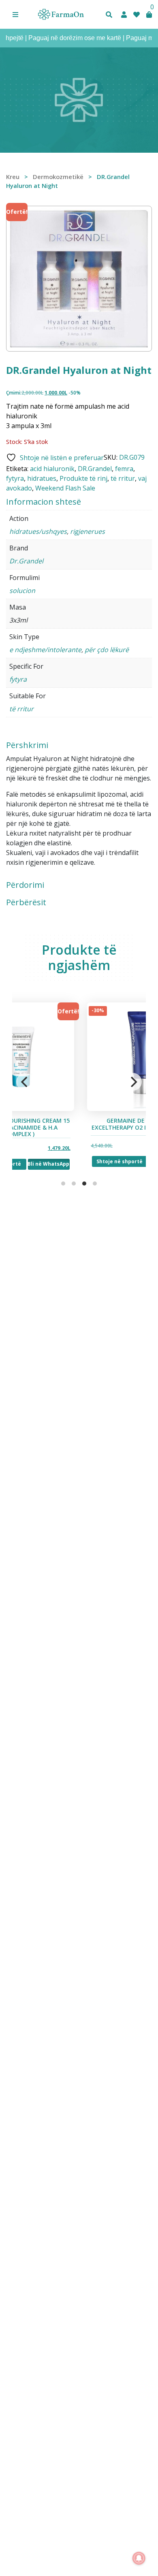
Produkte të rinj (83, 478)
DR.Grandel (95, 469)
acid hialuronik (52, 469)
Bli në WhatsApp (102, 1161)
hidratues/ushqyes (38, 531)
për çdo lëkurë (107, 650)
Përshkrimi (27, 745)
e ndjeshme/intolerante (45, 650)
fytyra (15, 478)
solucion (22, 591)
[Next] (133, 1082)
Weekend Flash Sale (65, 488)
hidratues (42, 478)
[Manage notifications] (139, 2558)
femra (124, 469)
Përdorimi (25, 885)
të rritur (123, 478)
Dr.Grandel (26, 561)
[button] (15, 15)
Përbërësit (26, 902)
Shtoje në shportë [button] (52, 1161)
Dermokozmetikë (58, 177)
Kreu (13, 177)
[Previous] (25, 1082)
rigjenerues (88, 531)
